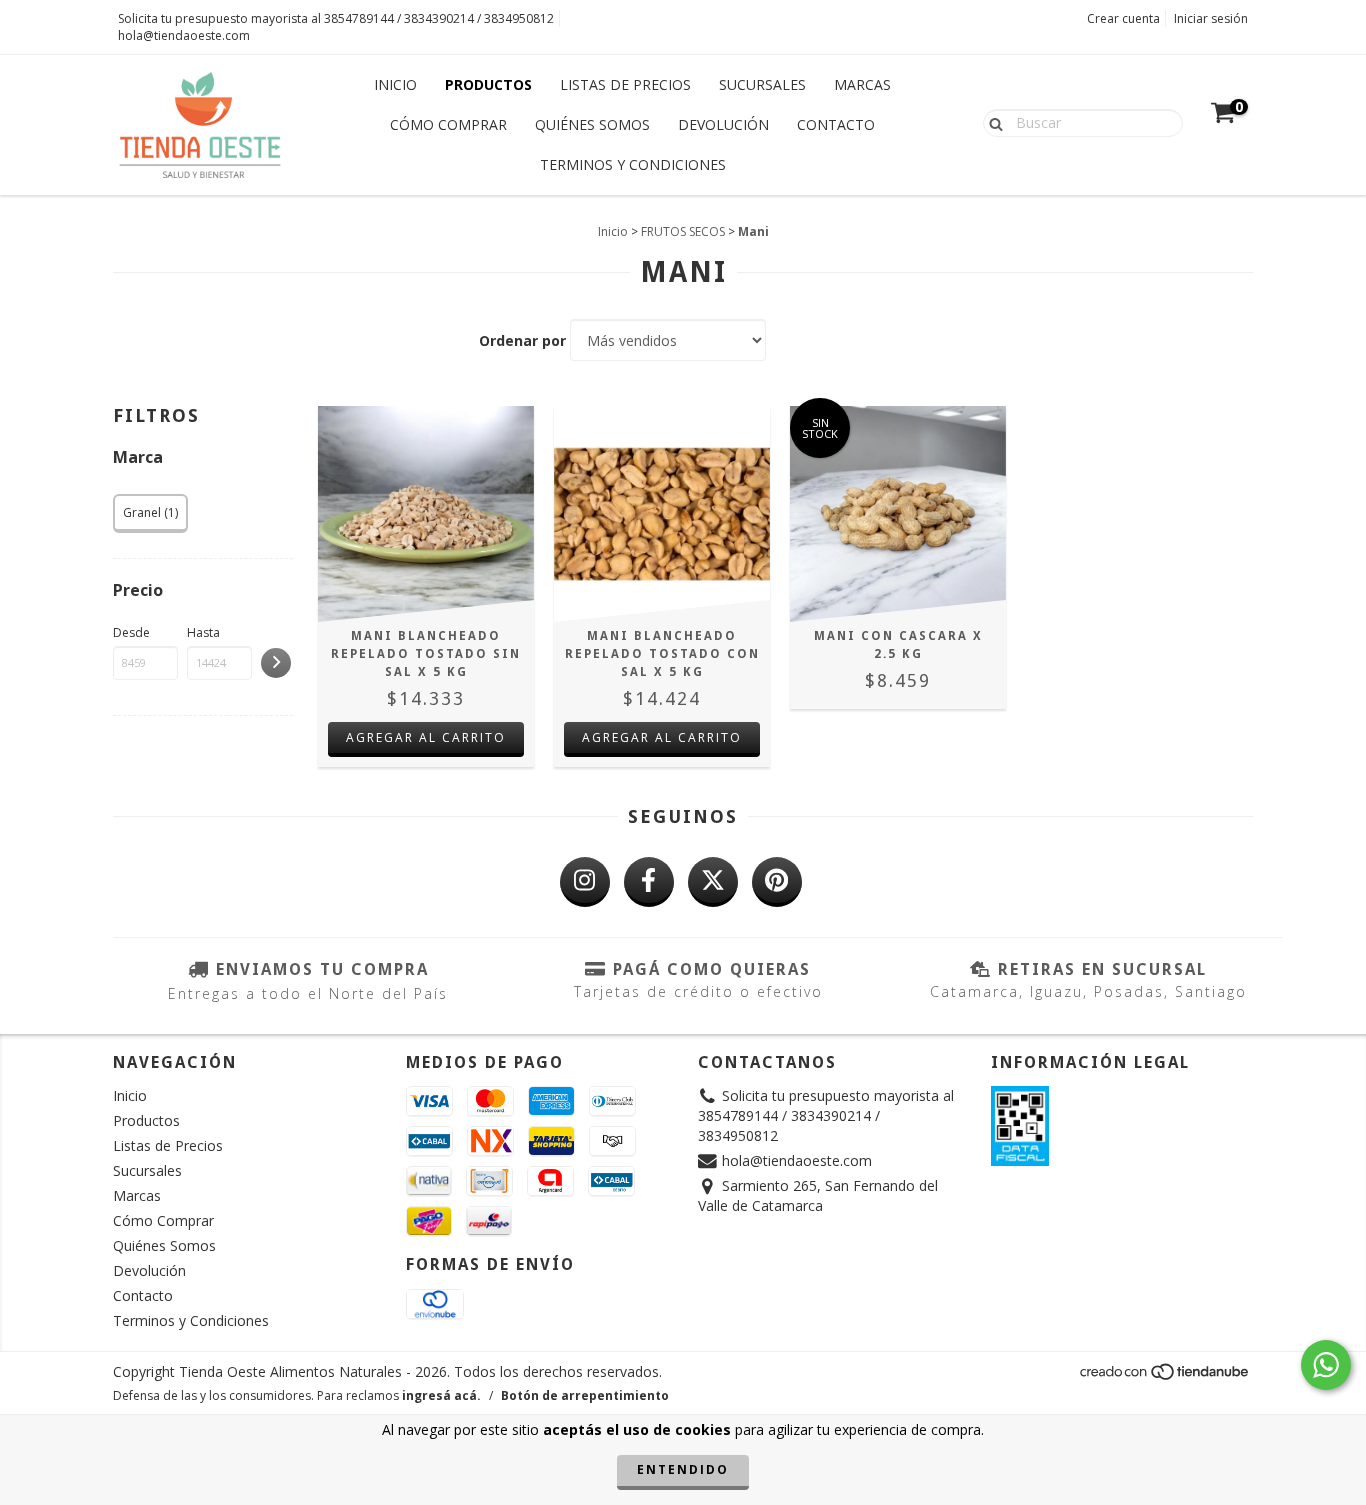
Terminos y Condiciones (633, 164)
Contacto (836, 124)
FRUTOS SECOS (683, 231)
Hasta (203, 632)
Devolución (723, 124)
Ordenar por (522, 340)
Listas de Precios (625, 84)
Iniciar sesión (1211, 18)
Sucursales (762, 84)
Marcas (862, 84)
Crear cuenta (1123, 18)
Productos (488, 84)
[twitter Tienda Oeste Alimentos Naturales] (713, 882)
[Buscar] (991, 122)
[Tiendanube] (1165, 1377)
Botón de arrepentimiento (585, 1395)
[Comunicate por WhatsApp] (1326, 1365)
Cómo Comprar (448, 124)
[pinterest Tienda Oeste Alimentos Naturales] (777, 882)
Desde (131, 632)
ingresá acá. (441, 1395)
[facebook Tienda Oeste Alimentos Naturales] (649, 882)
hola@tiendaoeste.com (184, 35)
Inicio (395, 84)
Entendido (683, 1469)
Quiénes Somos (592, 124)
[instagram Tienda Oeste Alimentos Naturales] (585, 882)
